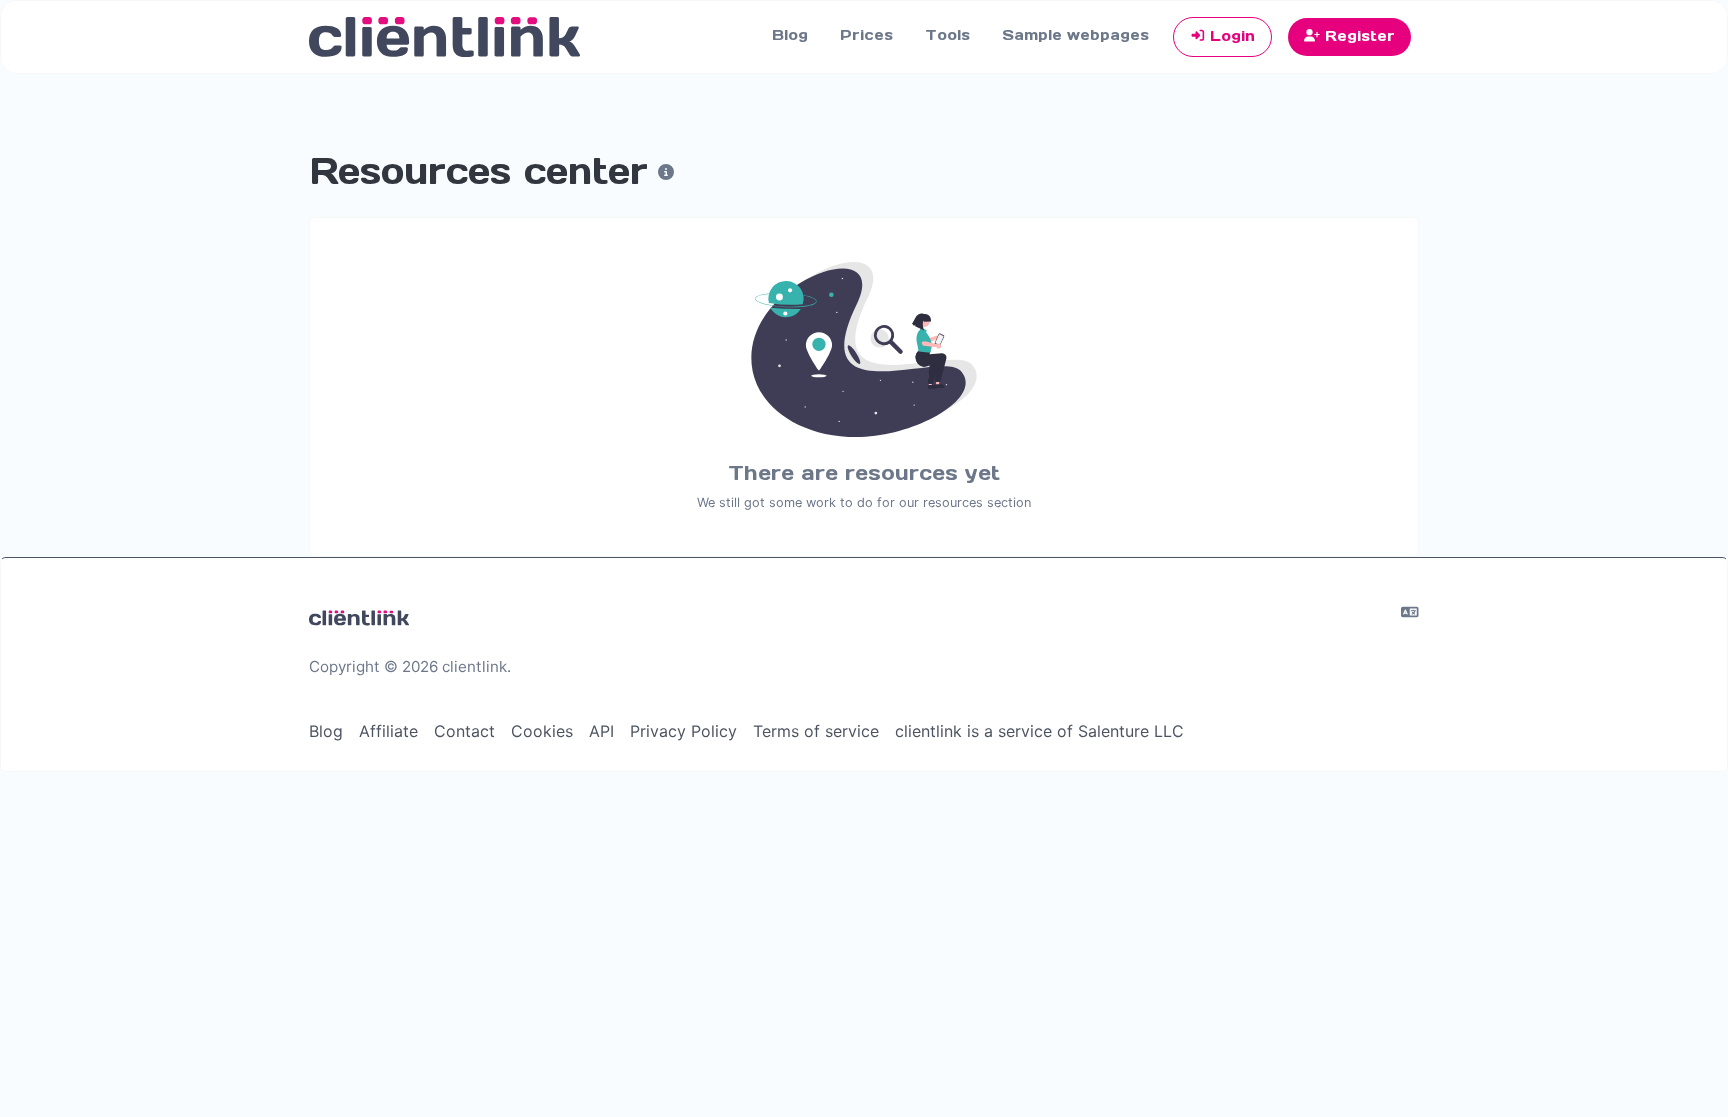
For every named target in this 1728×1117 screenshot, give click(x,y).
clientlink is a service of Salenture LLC (1039, 731)
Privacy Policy (683, 731)
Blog (790, 35)
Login (1230, 36)
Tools (947, 35)
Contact (464, 731)
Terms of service (816, 731)
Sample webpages (1075, 35)
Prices (866, 35)
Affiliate (388, 731)
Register (1357, 36)
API (601, 731)
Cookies (542, 731)
